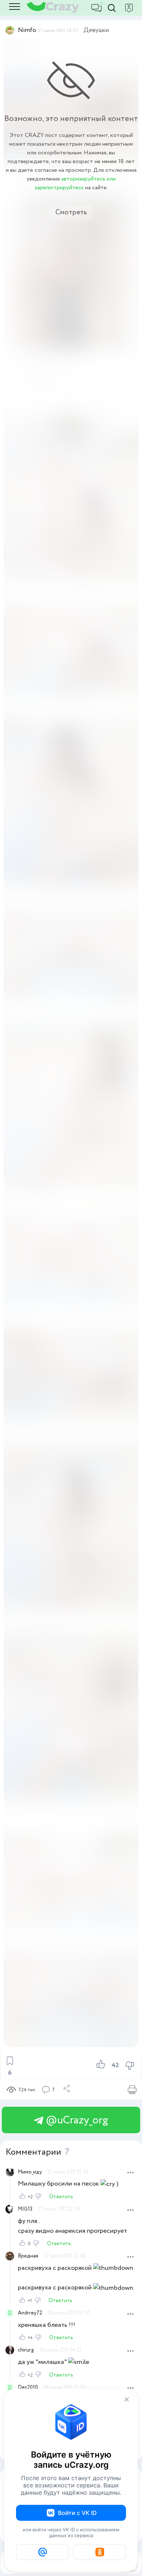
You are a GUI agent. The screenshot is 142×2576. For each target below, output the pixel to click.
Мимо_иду (30, 2172)
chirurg (26, 2350)
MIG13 (25, 2209)
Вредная (28, 2256)
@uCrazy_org (76, 2120)
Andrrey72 (30, 2313)
